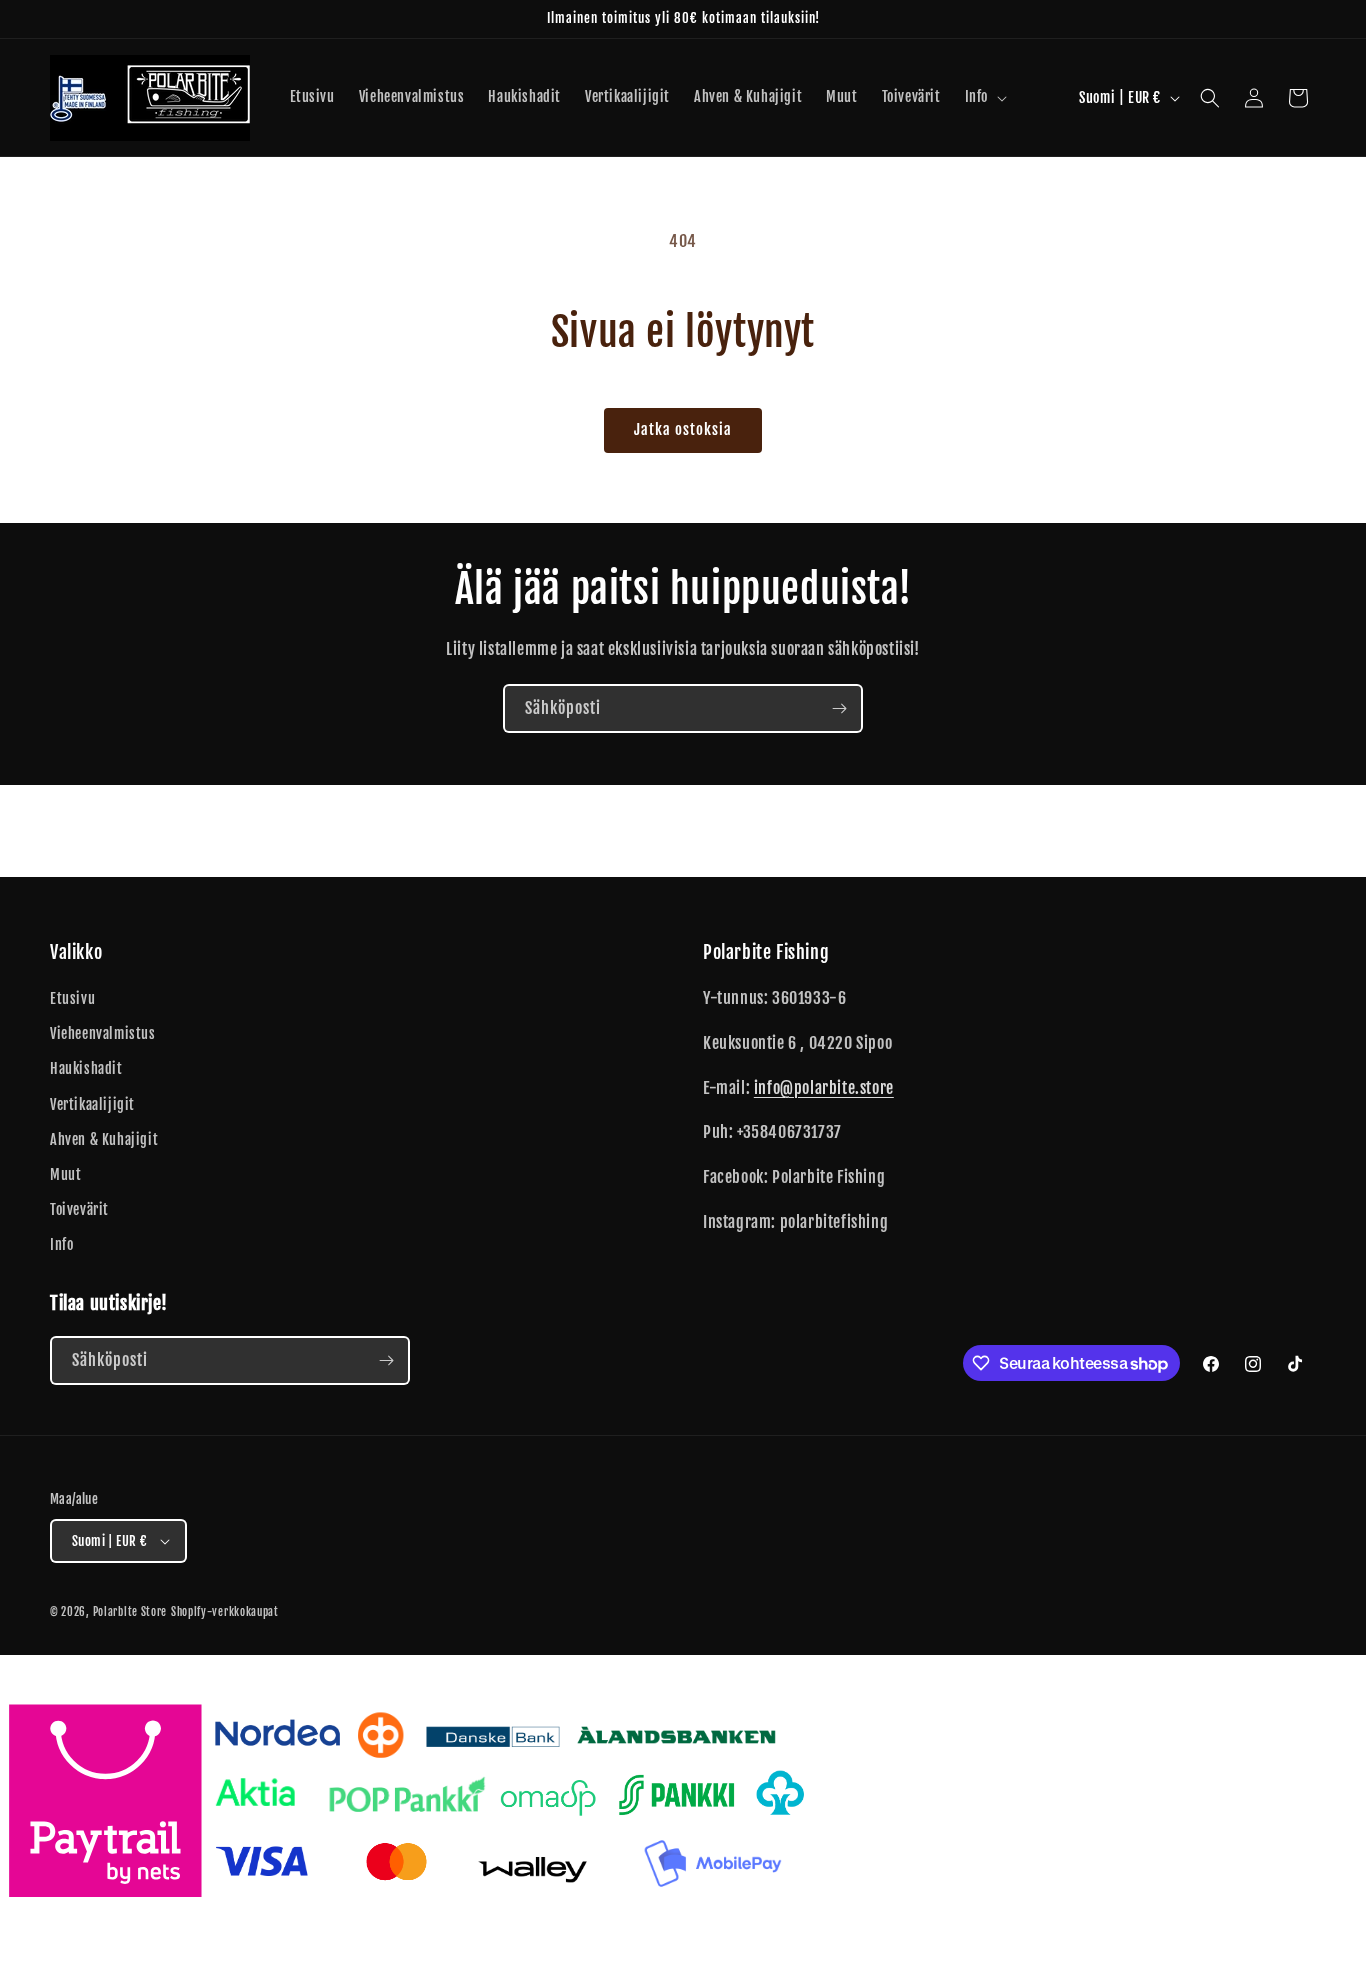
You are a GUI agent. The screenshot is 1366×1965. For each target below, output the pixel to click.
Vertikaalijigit (92, 1104)
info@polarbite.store (824, 1088)
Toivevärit (79, 1209)
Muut (65, 1174)
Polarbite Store (130, 1612)
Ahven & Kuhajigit (104, 1139)
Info (61, 1244)
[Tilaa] (839, 708)
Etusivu (72, 998)
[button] (984, 97)
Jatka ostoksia (683, 429)
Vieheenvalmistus (103, 1033)
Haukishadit (86, 1068)
